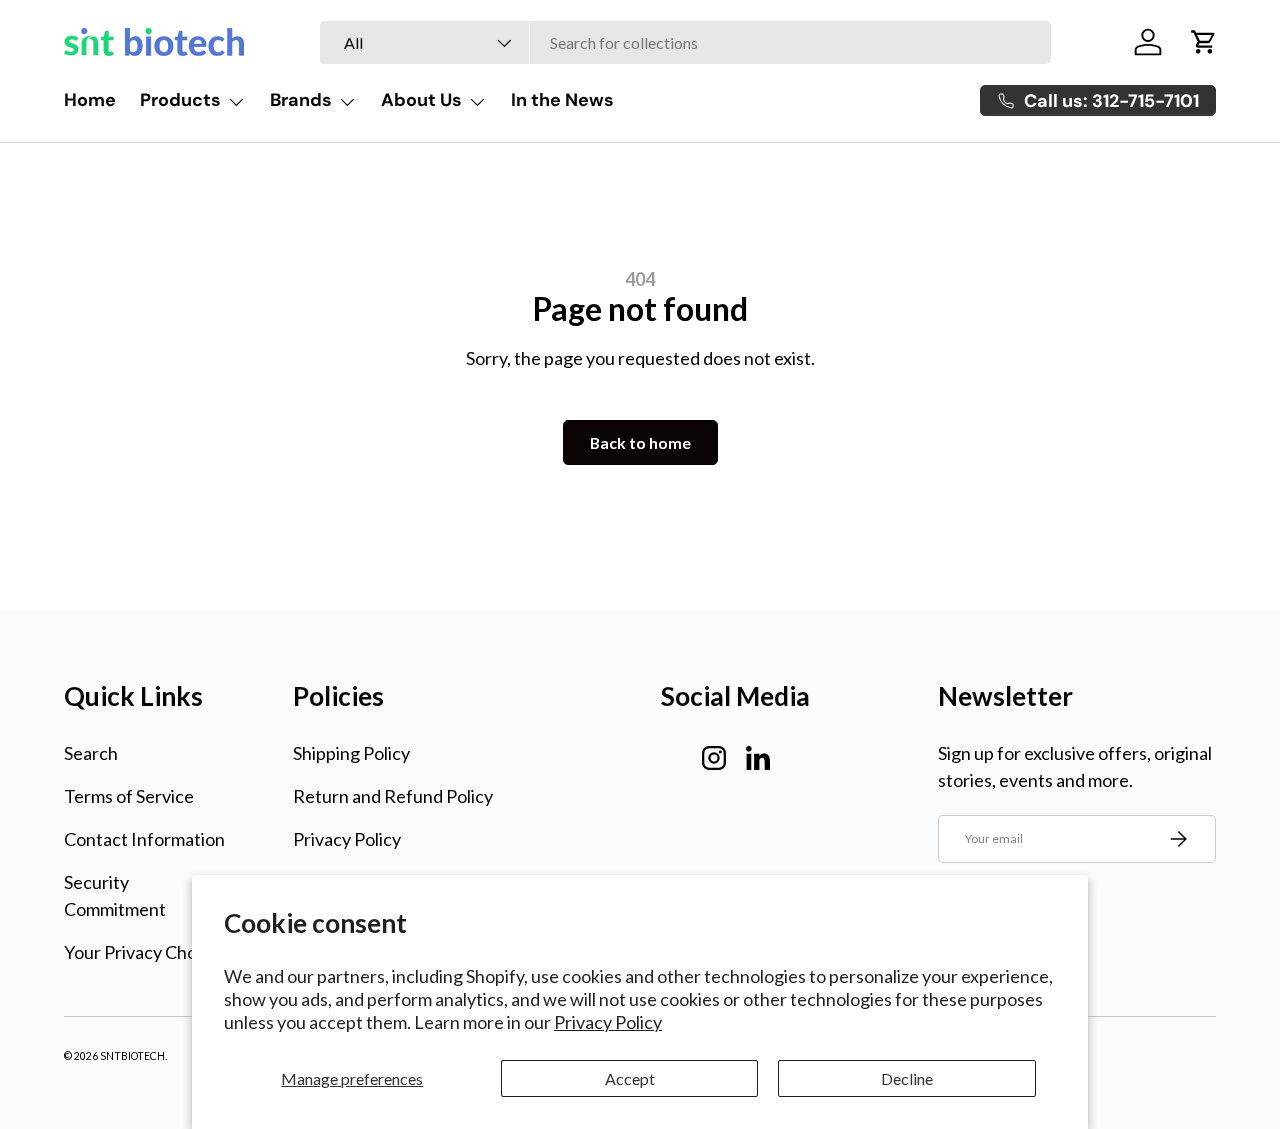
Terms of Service (129, 796)
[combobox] (685, 42)
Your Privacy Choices (146, 952)
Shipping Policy (351, 753)
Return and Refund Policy (393, 796)
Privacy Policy (608, 1022)
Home (90, 100)
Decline (907, 1078)
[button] (1204, 42)
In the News (562, 100)
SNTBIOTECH (132, 1056)
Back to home (640, 442)
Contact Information (144, 839)
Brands (301, 100)
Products (180, 100)
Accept (630, 1078)
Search (91, 753)
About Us (421, 100)
